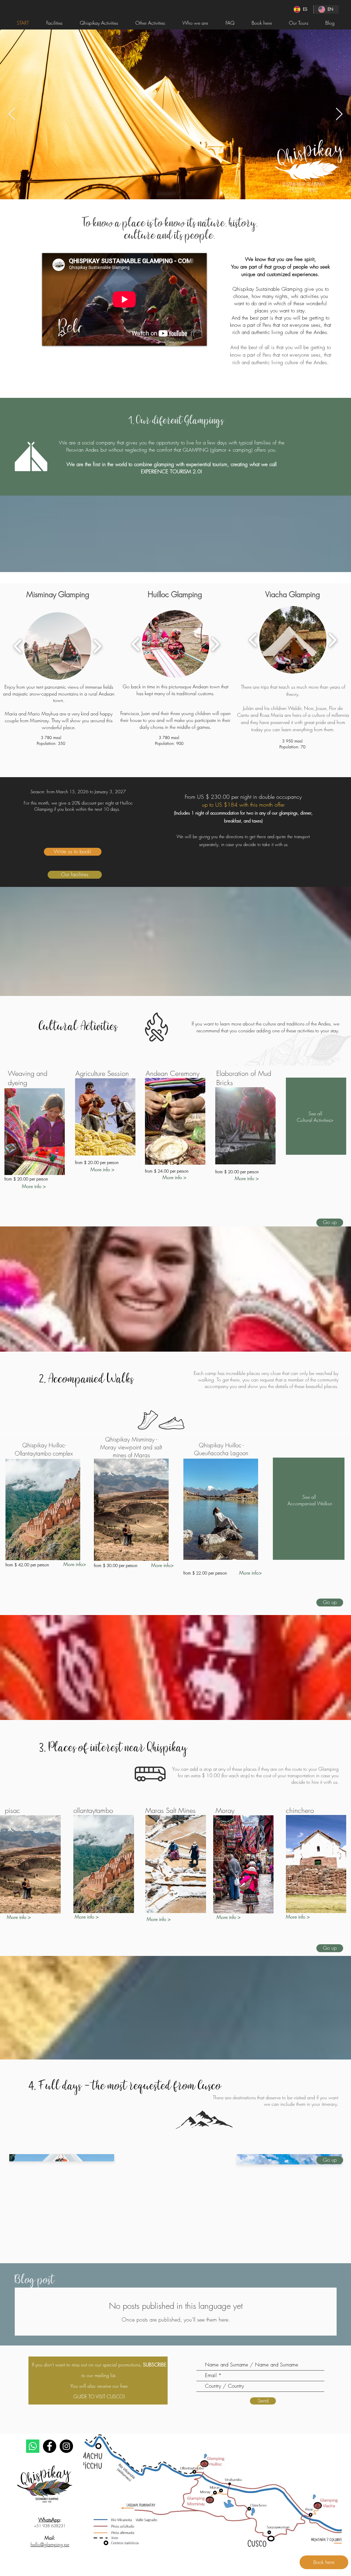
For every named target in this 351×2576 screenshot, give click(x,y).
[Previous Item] (12, 114)
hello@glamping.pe (50, 2544)
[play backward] (18, 646)
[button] (58, 646)
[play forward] (97, 646)
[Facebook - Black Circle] (50, 2446)
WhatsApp (49, 2520)
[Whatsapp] (33, 2446)
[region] (35, 1132)
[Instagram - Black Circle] (66, 2446)
